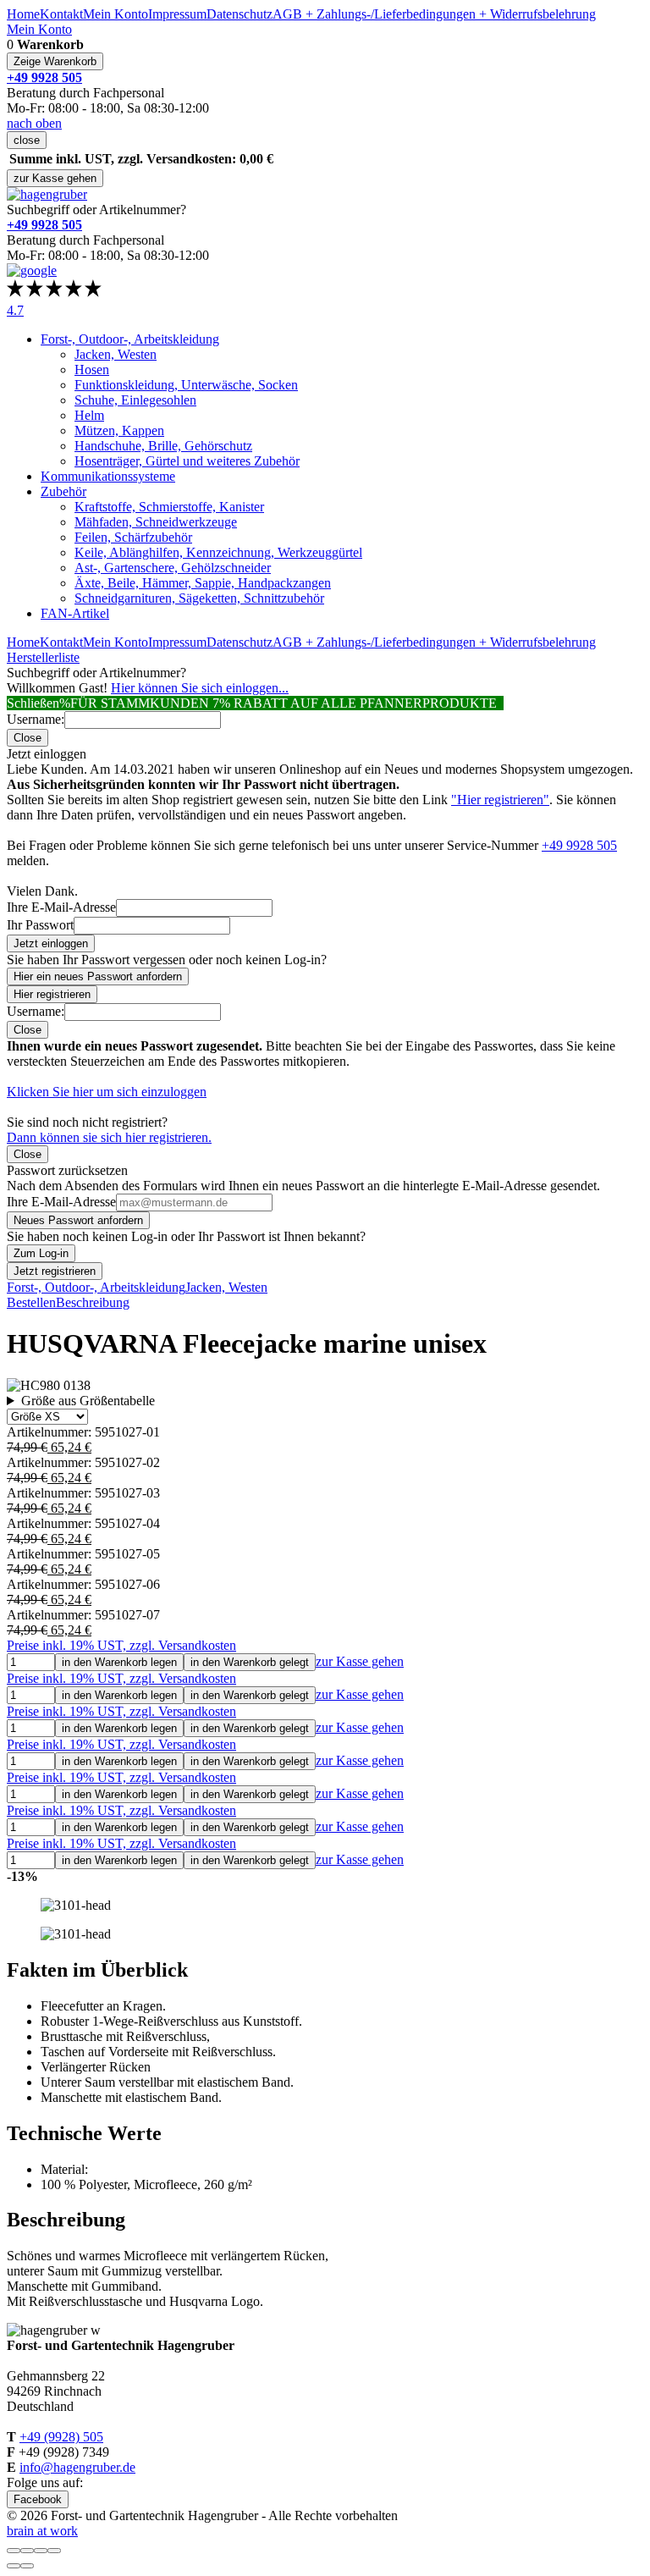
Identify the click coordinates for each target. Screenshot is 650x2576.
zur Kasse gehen (55, 178)
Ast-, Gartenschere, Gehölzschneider (173, 568)
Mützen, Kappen (119, 430)
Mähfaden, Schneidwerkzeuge (156, 522)
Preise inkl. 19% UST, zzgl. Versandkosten (121, 1645)
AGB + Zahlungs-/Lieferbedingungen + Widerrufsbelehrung (434, 14)
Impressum (177, 14)
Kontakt (61, 14)
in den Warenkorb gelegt (250, 1662)
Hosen (92, 370)
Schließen (33, 703)
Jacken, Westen (116, 354)
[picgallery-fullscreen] (41, 2551)
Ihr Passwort (40, 925)
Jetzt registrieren (55, 1271)
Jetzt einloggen (51, 943)
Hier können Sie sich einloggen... (200, 688)
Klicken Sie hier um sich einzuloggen (107, 1092)
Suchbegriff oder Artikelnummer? (96, 210)
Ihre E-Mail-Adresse (61, 907)
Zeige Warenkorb (55, 61)
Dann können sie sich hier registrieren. (109, 1137)
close (27, 140)
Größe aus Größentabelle (88, 1401)
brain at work (42, 2531)
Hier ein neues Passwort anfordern (98, 976)
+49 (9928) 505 (61, 2437)
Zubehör (63, 491)
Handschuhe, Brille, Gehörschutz (163, 446)
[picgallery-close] (14, 2551)
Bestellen (31, 1302)
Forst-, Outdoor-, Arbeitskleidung (130, 339)
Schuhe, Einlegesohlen (135, 400)
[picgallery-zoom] (54, 2551)
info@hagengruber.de (77, 2467)
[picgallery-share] (27, 2551)
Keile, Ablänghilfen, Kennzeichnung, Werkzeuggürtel (218, 552)
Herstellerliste (43, 657)
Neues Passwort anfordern (78, 1220)
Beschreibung (93, 1302)
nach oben (34, 123)
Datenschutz (240, 14)
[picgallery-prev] (14, 2566)
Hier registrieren (52, 994)
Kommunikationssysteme (108, 476)
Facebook (38, 2499)
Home (23, 14)
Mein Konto (116, 14)
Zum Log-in (41, 1253)
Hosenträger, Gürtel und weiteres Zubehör (187, 461)
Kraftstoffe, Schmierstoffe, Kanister (169, 507)
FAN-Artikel (75, 613)
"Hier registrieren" (500, 800)
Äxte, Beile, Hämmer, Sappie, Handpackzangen (203, 583)
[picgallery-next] (27, 2566)
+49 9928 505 (579, 845)
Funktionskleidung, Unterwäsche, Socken (186, 385)
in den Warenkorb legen (119, 1662)
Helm (89, 415)
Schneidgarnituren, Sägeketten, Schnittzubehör (199, 598)
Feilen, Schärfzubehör (133, 537)
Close (28, 738)
